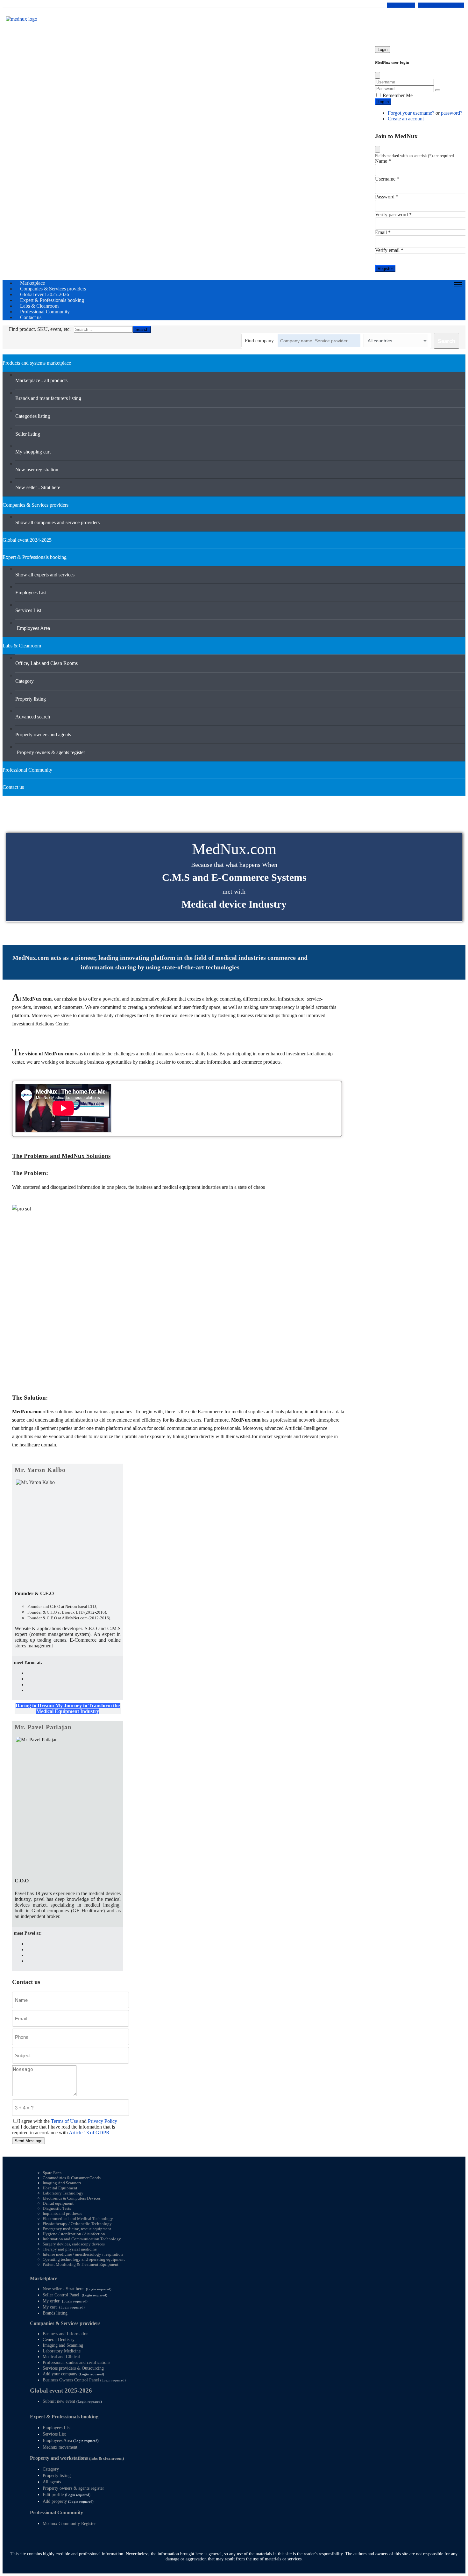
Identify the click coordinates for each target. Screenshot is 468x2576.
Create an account (406, 119)
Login (383, 50)
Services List (54, 2434)
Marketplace (44, 2278)
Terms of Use (64, 2121)
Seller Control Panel (61, 2295)
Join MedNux (401, 5)
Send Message (28, 2141)
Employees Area (57, 2440)
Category (51, 2469)
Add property (55, 2501)
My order (51, 2301)
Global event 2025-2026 (61, 2390)
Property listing (57, 2476)
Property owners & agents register (73, 2488)
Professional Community (57, 2512)
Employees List (57, 2428)
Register (385, 269)
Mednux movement (60, 2447)
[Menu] (458, 285)
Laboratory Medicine (62, 2351)
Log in (383, 102)
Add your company (60, 2374)
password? (452, 113)
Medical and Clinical (61, 2357)
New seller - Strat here (63, 2289)
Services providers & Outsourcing (73, 2368)
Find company (259, 341)
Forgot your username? (412, 113)
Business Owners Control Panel (71, 2380)
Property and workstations (77, 2458)
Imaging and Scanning (63, 2345)
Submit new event (59, 2401)
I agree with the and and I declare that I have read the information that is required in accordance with (65, 2127)
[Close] (378, 75)
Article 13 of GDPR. (90, 2133)
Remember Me (397, 95)
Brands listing (55, 2313)
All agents (52, 2482)
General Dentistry (59, 2340)
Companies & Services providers (65, 2323)
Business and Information (66, 2334)
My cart (50, 2307)
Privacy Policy (103, 2121)
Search (142, 329)
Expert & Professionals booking (64, 2417)
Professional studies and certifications (76, 2362)
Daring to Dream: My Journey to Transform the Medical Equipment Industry (68, 1708)
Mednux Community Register (69, 2524)
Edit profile (53, 2495)
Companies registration (441, 5)
